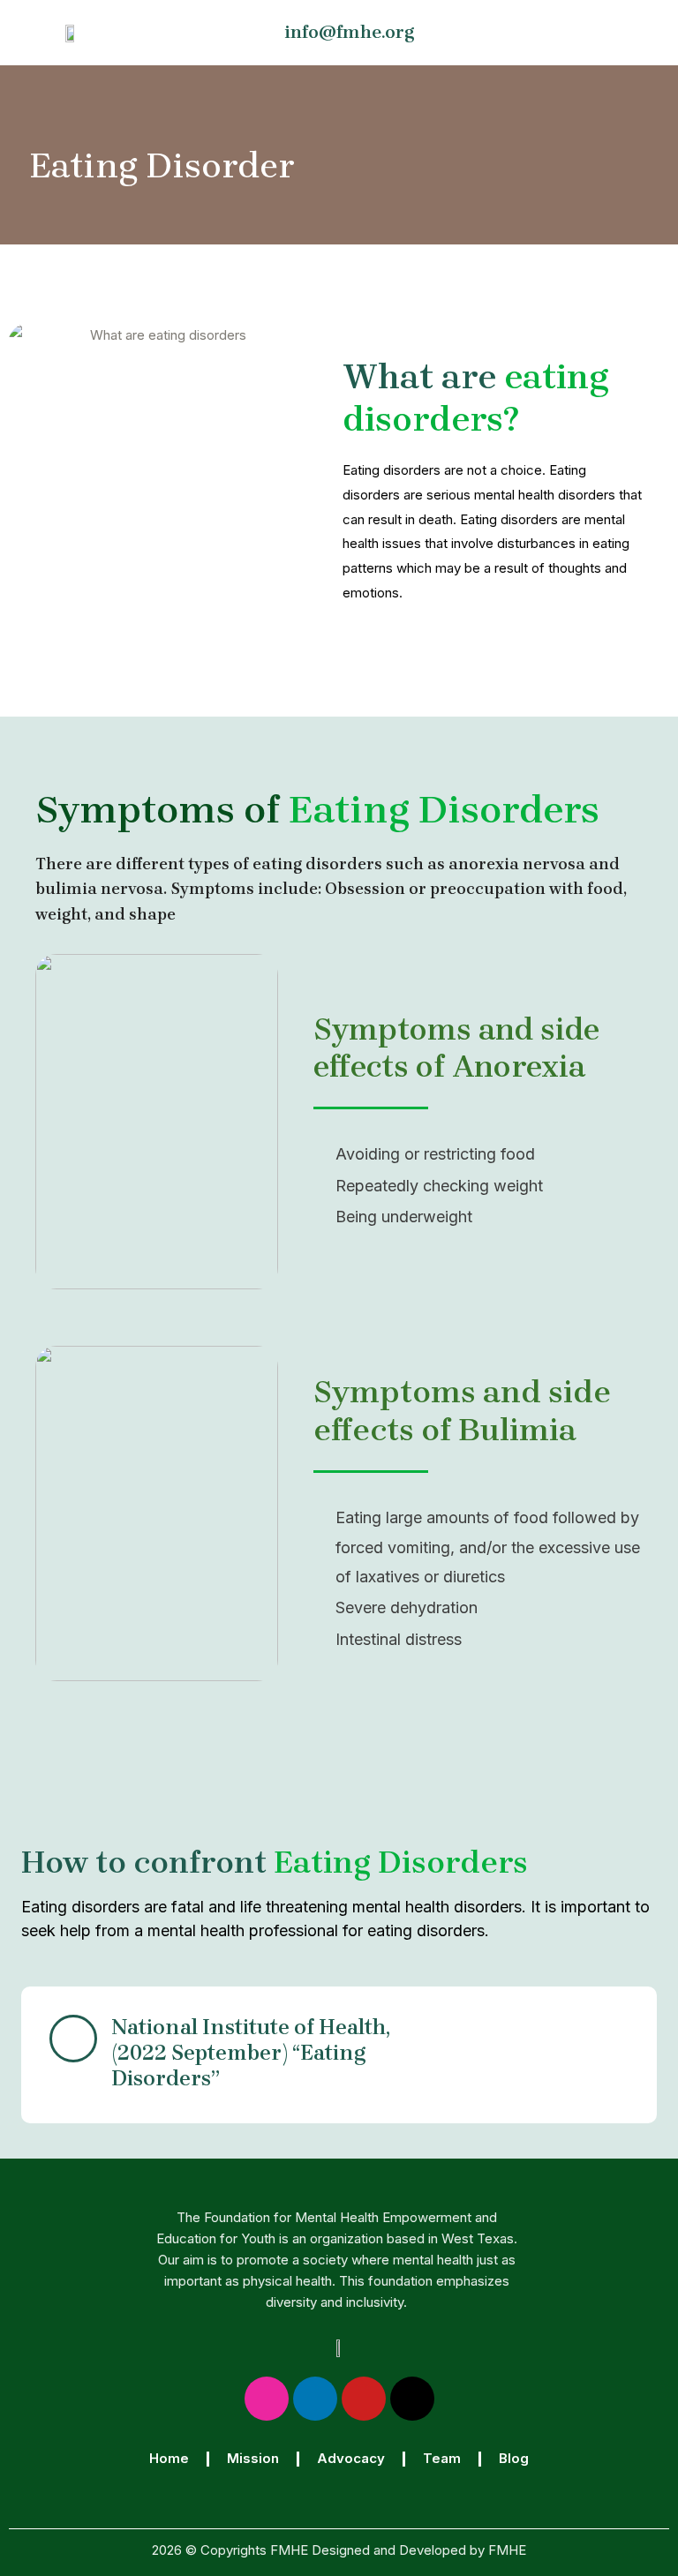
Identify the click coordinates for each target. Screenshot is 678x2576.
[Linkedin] (315, 2399)
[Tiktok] (412, 2399)
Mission (253, 2458)
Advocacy (351, 2458)
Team (442, 2458)
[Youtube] (364, 2399)
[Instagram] (267, 2399)
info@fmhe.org (350, 32)
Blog (514, 2458)
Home (169, 2458)
